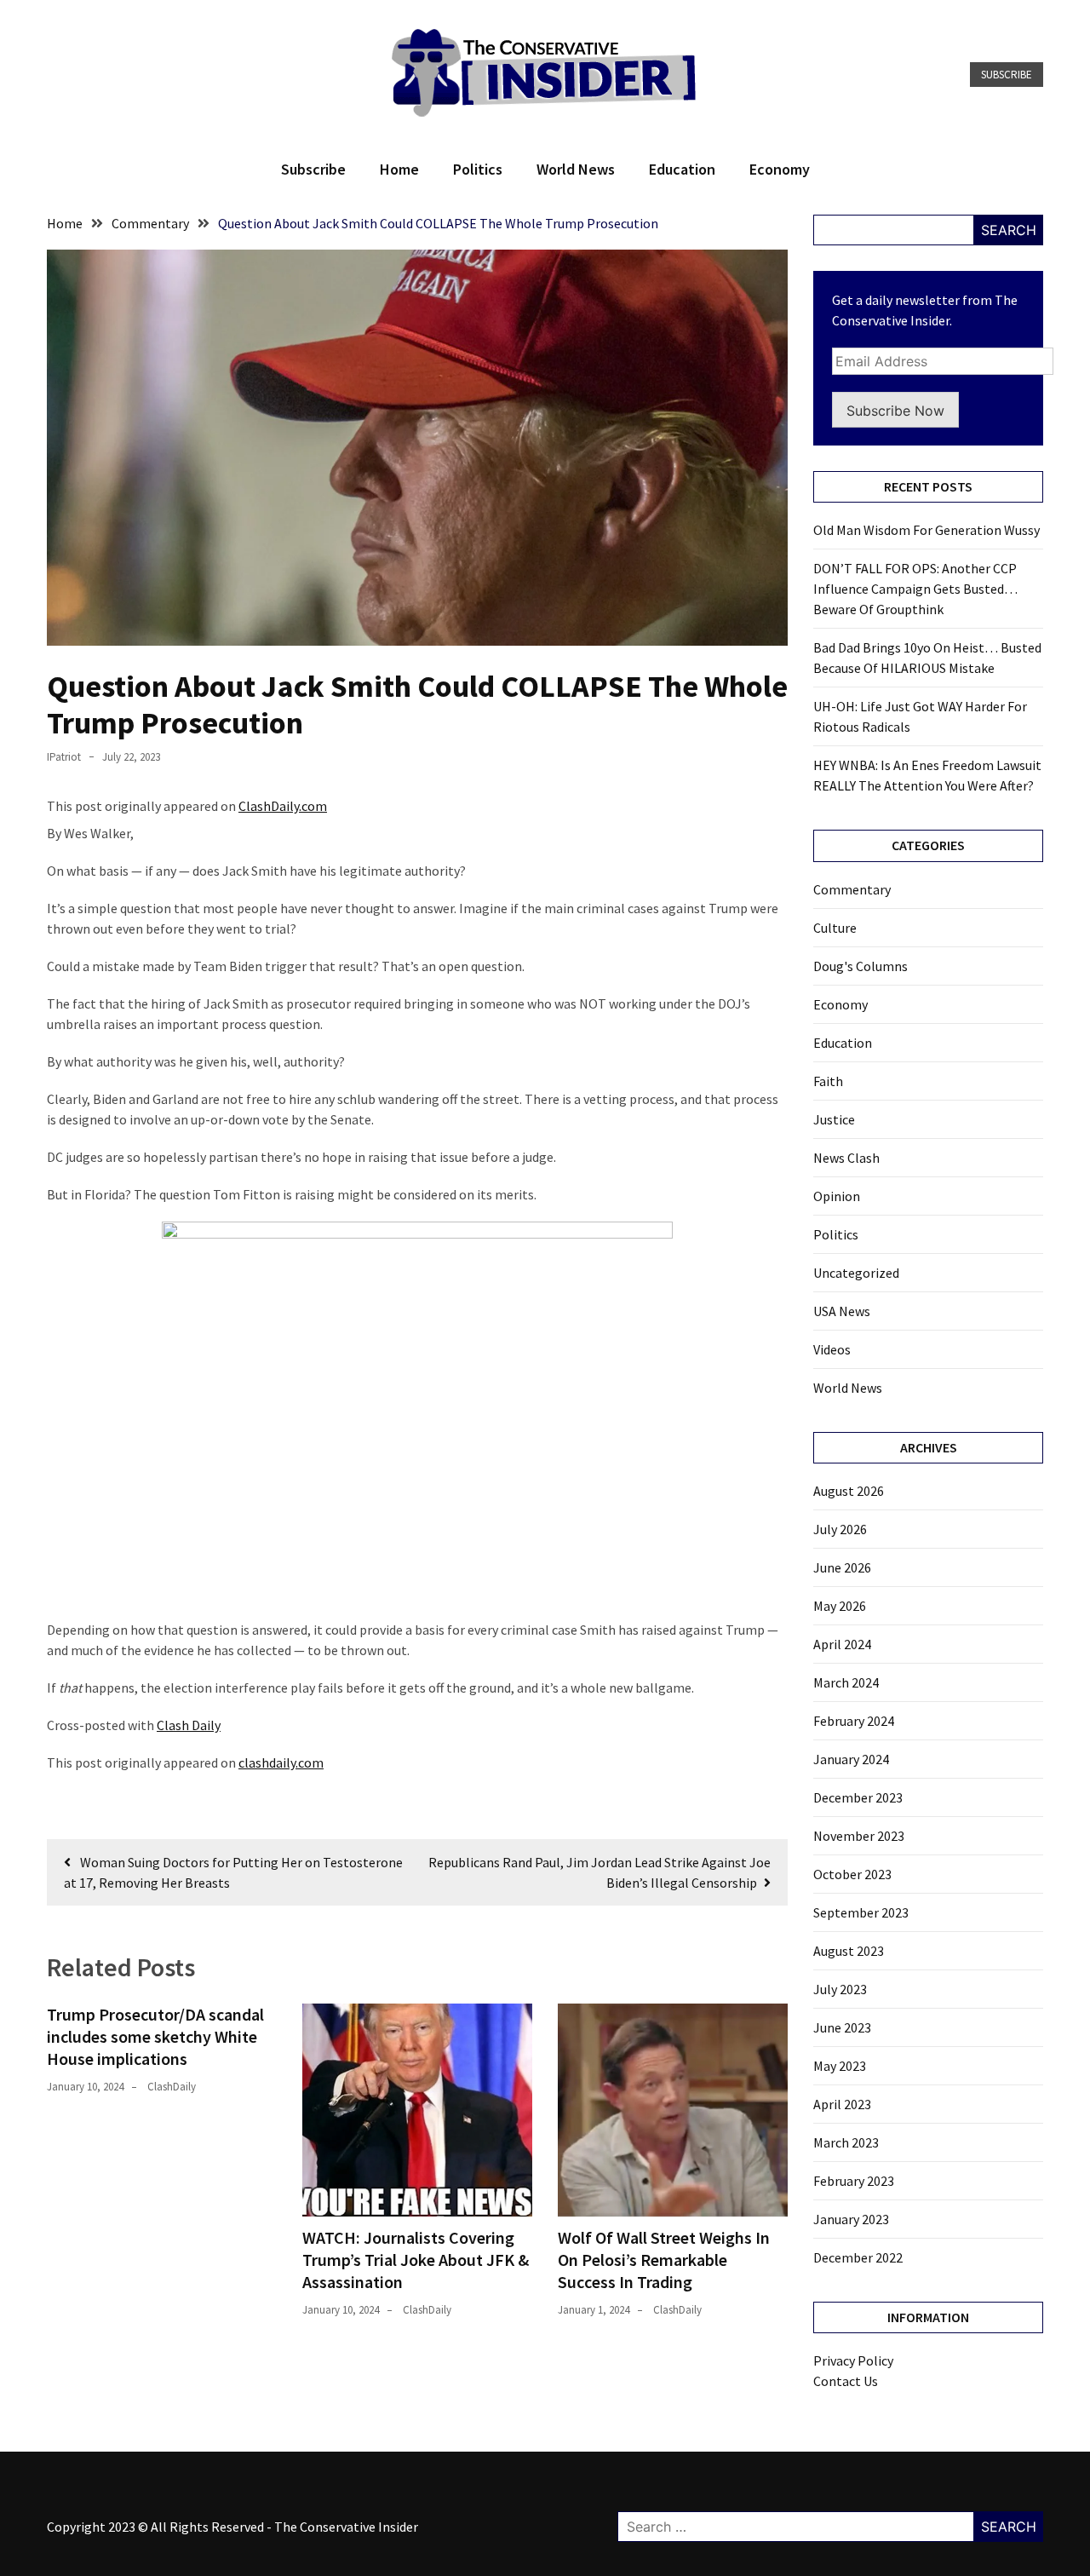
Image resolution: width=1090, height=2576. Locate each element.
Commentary (852, 889)
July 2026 (840, 1529)
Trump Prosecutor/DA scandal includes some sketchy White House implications (155, 2036)
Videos (832, 1349)
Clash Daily (189, 1725)
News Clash (846, 1158)
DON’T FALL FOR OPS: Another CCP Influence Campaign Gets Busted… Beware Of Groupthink (915, 589)
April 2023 (842, 2104)
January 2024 (851, 1759)
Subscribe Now (895, 411)
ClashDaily (172, 2087)
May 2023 (840, 2066)
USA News (842, 1311)
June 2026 (842, 1567)
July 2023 (840, 1989)
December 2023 (858, 1797)
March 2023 (846, 2142)
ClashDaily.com (283, 806)
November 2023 (859, 1836)
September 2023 (861, 1912)
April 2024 (842, 1644)
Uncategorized (856, 1273)
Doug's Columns (861, 966)
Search (1009, 230)
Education (682, 169)
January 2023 (851, 2219)
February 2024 (854, 1721)
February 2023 (854, 2181)
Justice (834, 1119)
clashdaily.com (281, 1762)
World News (576, 169)
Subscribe (1007, 75)
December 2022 (858, 2257)
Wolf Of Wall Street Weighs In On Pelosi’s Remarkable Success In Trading (664, 2260)
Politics (478, 169)
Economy (780, 169)
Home (399, 169)
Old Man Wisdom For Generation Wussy (926, 530)
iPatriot (64, 757)
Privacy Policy (853, 2360)
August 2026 (849, 1491)
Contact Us (846, 2381)
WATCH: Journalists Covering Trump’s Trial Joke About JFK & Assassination (416, 2260)
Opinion (837, 1196)
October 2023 (852, 1874)
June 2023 (842, 2027)
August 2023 (849, 1951)
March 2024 (846, 1682)
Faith (828, 1081)
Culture (835, 928)
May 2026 (840, 1606)
